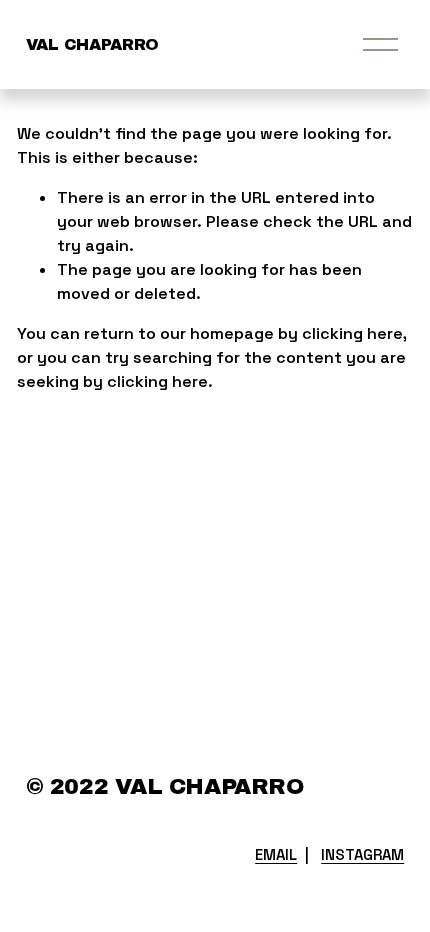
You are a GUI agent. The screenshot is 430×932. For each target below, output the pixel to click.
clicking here (352, 333)
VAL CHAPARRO (92, 44)
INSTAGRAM (362, 854)
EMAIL (276, 854)
